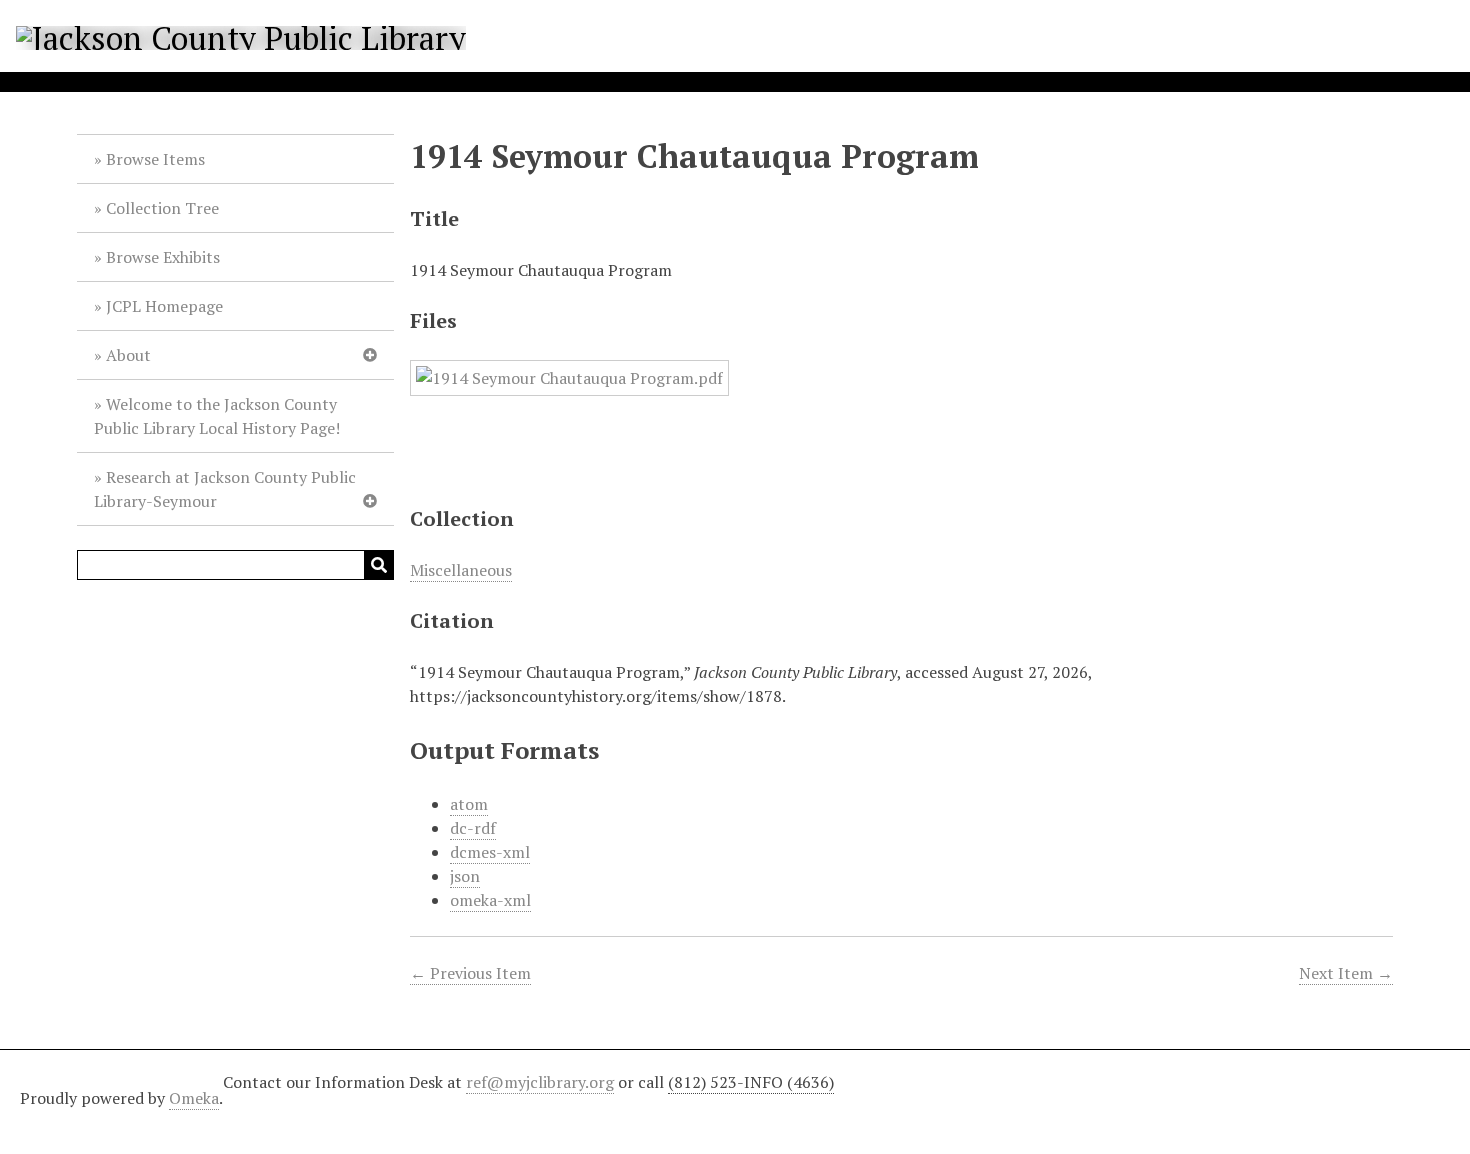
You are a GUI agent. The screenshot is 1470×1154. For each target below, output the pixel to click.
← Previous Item (470, 973)
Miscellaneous (461, 570)
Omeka (194, 1098)
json (465, 876)
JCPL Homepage (164, 306)
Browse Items (155, 159)
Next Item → (1346, 973)
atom (469, 804)
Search (379, 565)
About (128, 355)
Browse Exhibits (163, 257)
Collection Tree (162, 208)
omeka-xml (490, 900)
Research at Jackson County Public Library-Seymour (225, 489)
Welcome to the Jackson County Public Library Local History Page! (217, 416)
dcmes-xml (490, 852)
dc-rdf (473, 828)
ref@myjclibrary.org (540, 1082)
